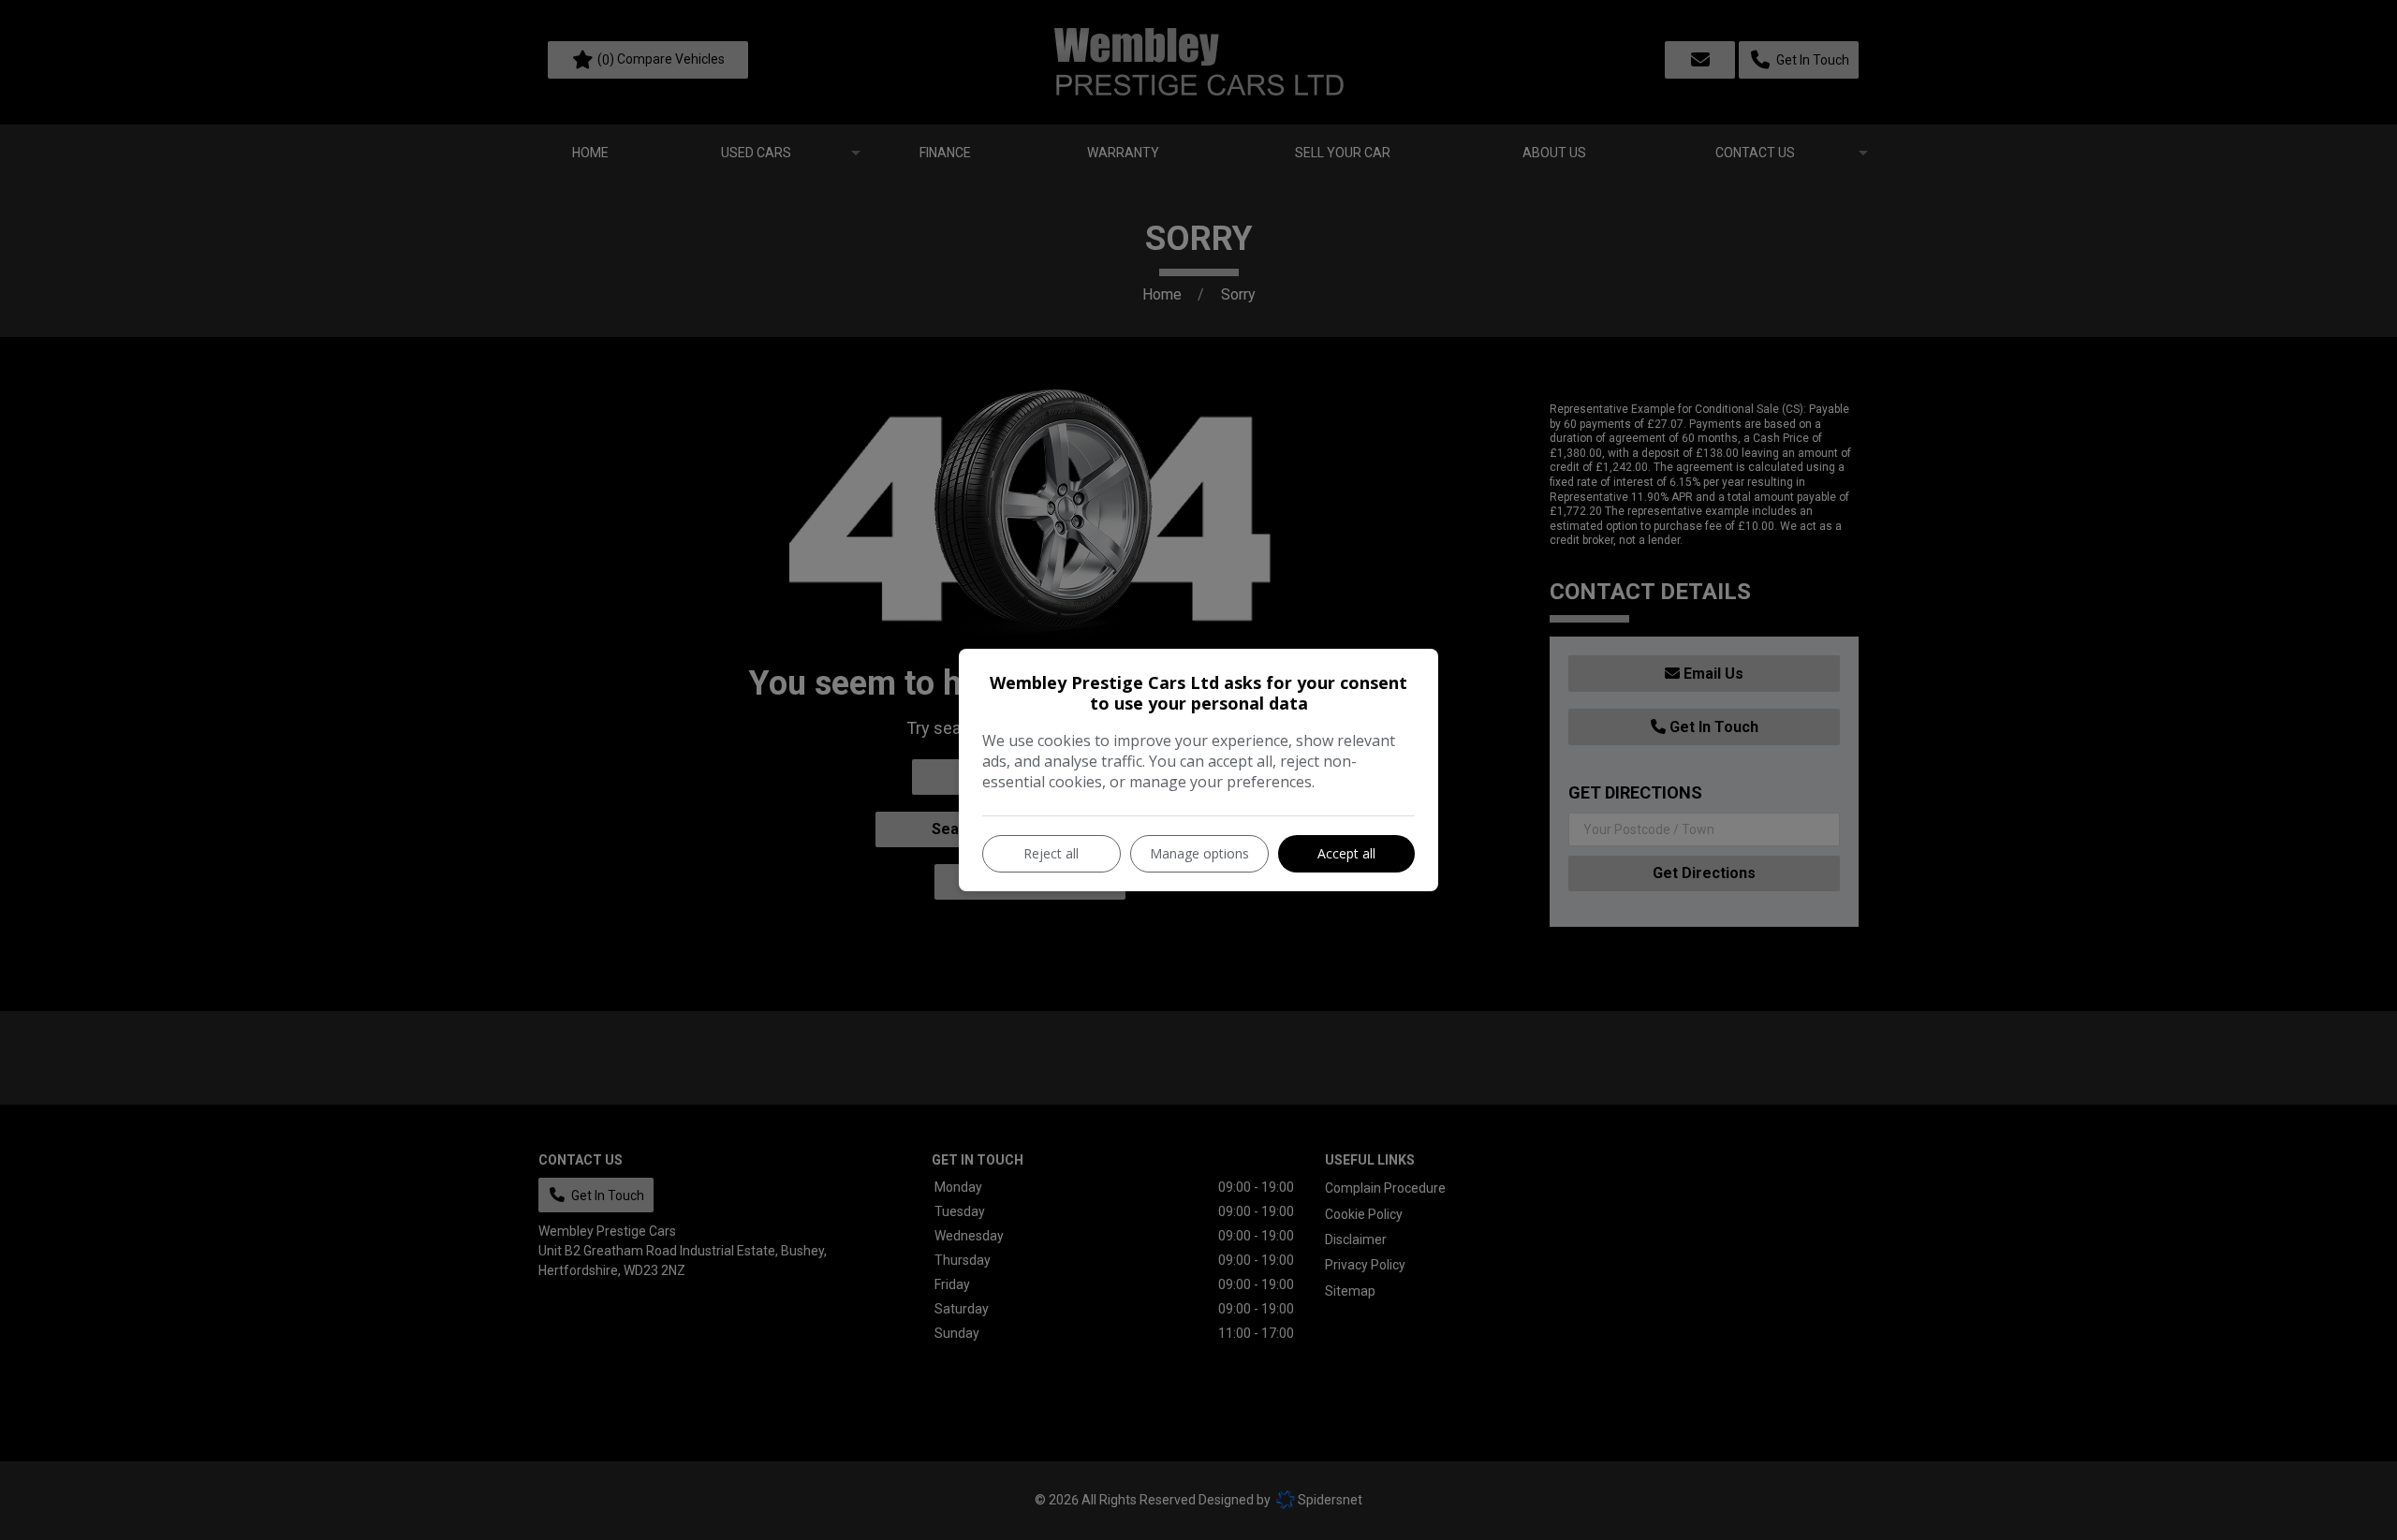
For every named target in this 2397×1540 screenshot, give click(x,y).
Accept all (1346, 853)
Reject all (1051, 853)
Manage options (1199, 853)
